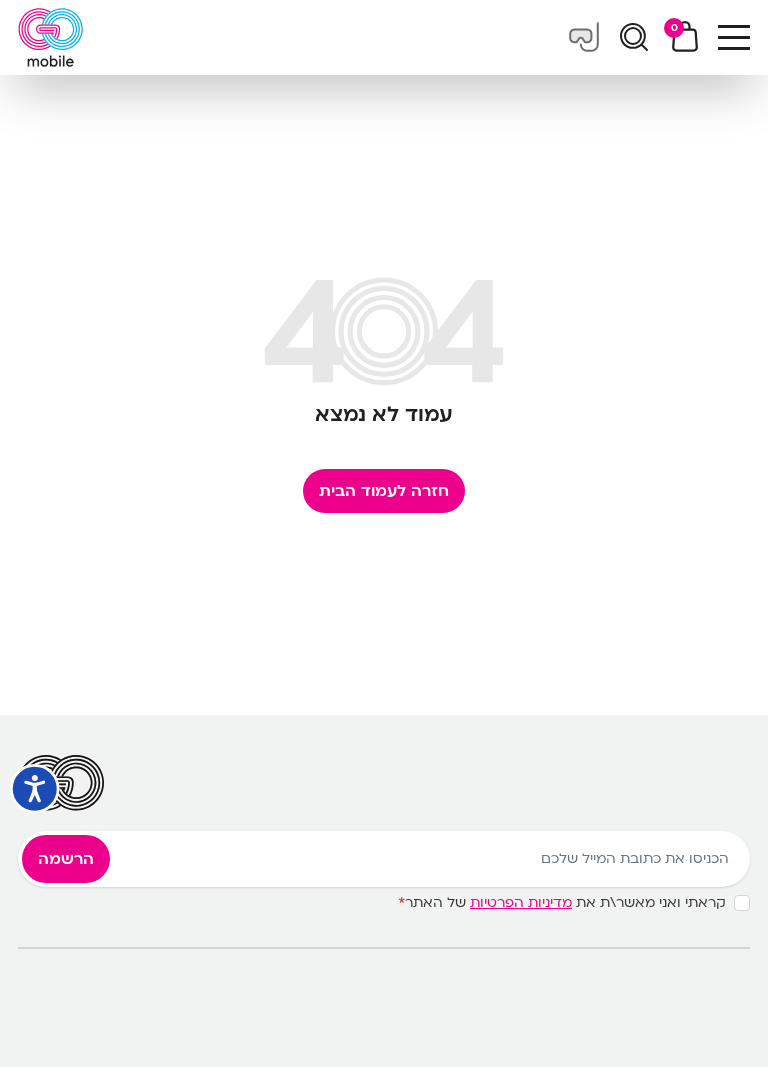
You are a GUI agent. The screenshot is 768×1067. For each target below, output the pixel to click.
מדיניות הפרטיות (521, 902)
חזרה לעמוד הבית (384, 491)
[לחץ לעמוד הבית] (50, 37)
